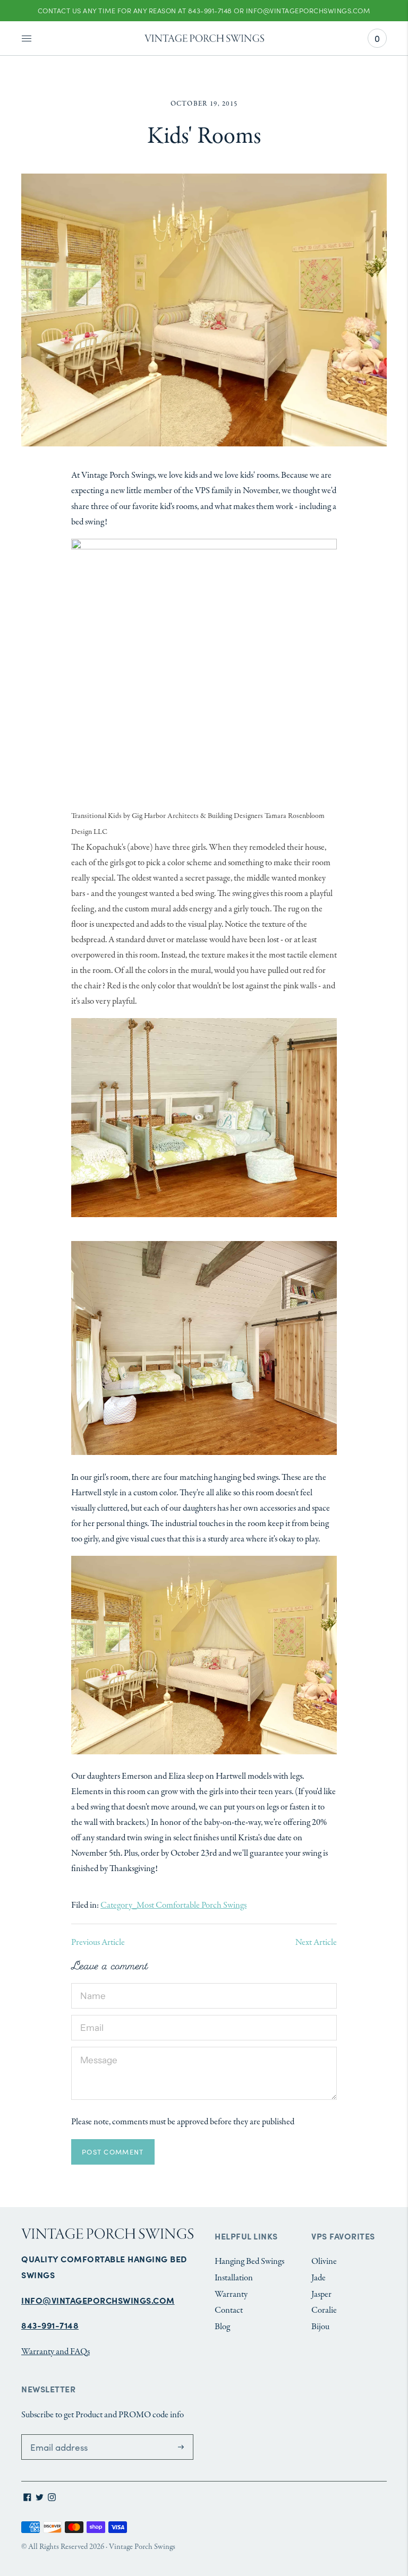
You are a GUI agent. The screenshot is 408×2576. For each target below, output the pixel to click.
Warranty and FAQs (56, 2352)
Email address (52, 2435)
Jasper (321, 2294)
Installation (234, 2278)
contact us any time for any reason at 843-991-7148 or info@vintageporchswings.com (204, 10)
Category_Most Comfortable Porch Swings (173, 1905)
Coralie (324, 2310)
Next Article (316, 1942)
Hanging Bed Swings (249, 2261)
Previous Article (98, 1942)
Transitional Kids (96, 816)
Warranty (231, 2294)
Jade (318, 2278)
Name (91, 1984)
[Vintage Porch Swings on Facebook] (27, 2499)
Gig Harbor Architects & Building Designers (197, 816)
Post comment (113, 2152)
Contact (229, 2310)
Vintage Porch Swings (142, 2547)
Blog (222, 2327)
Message (94, 2048)
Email (91, 2016)
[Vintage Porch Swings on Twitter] (40, 2499)
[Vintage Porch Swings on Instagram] (52, 2499)
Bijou (320, 2327)
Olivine (324, 2261)
